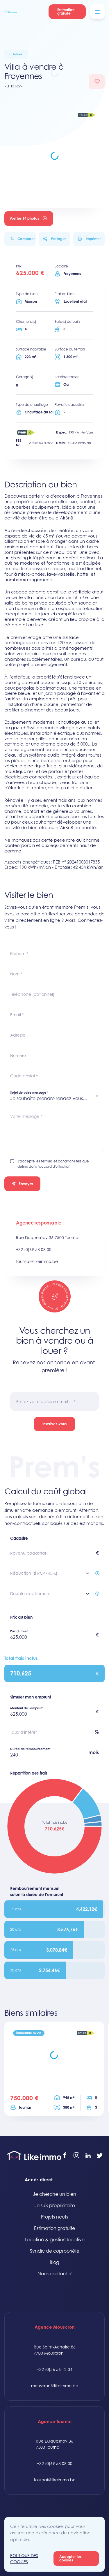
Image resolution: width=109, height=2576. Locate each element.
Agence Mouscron (55, 2327)
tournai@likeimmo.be (37, 1261)
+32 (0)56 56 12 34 (55, 2369)
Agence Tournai (55, 2421)
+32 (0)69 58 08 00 (34, 1249)
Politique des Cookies (24, 2559)
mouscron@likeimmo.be (55, 2386)
